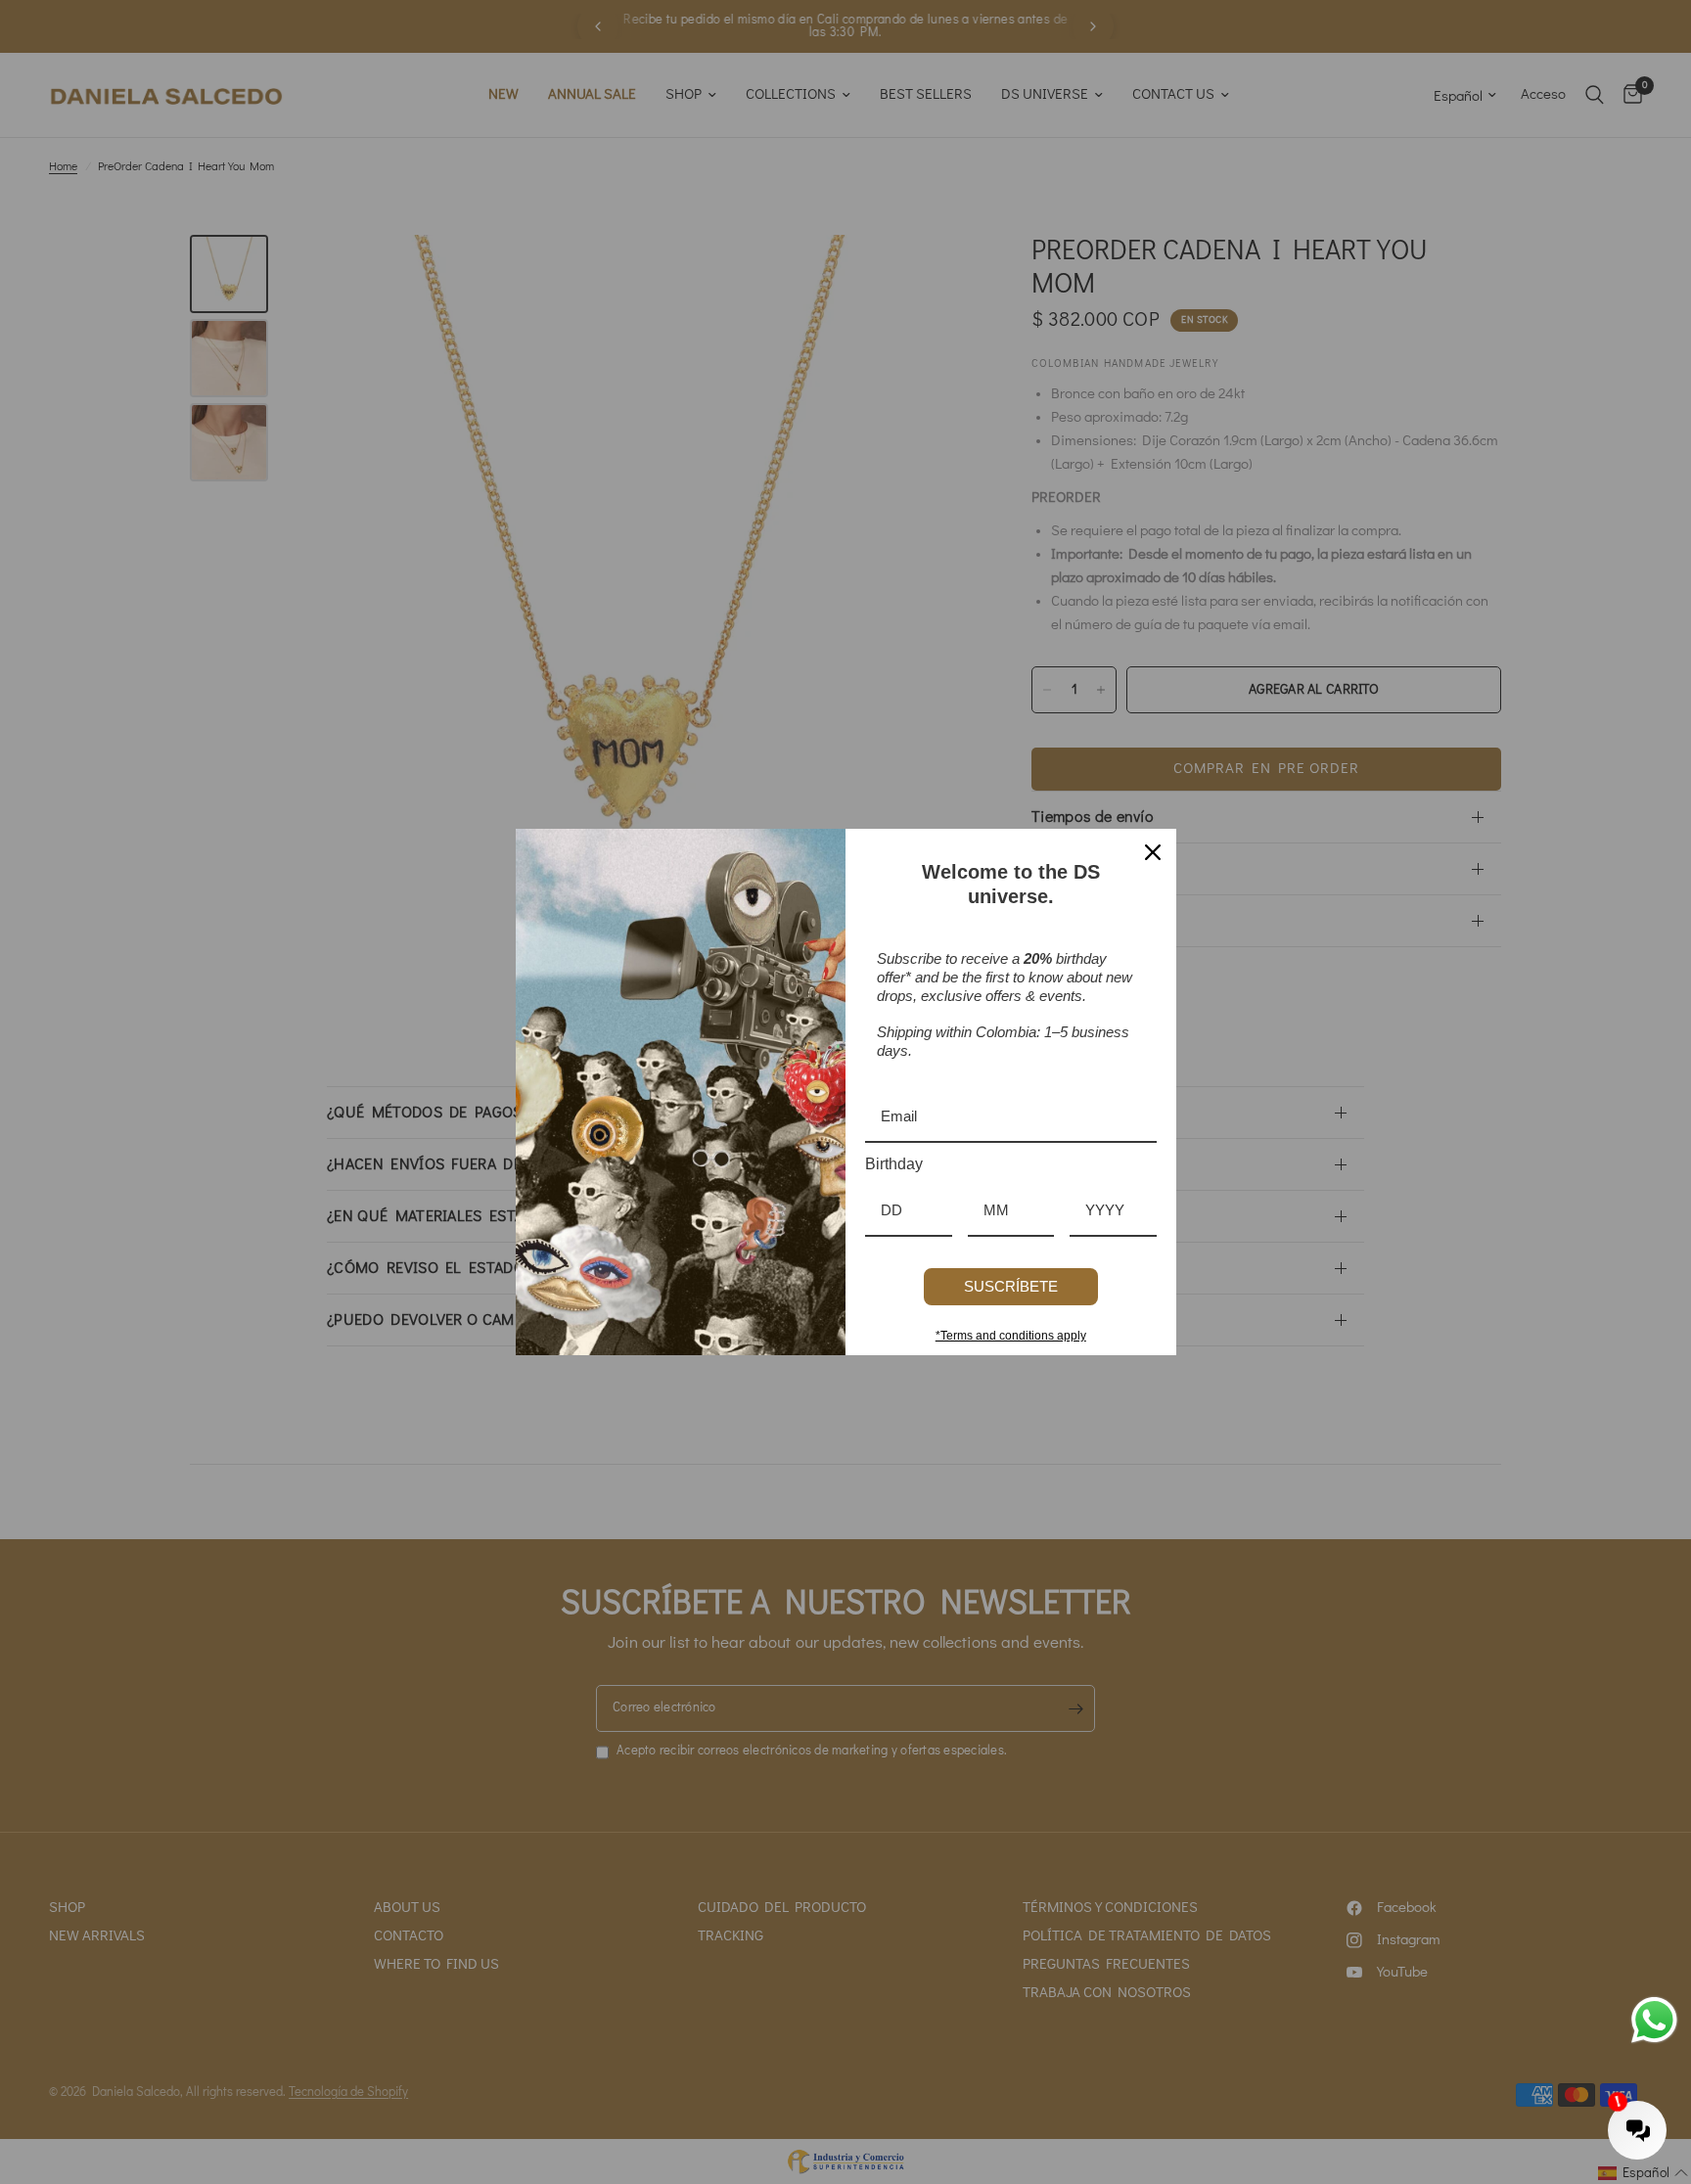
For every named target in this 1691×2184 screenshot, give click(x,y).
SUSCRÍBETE (1011, 1286)
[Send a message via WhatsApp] (1654, 2020)
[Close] (1153, 852)
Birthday (894, 1164)
